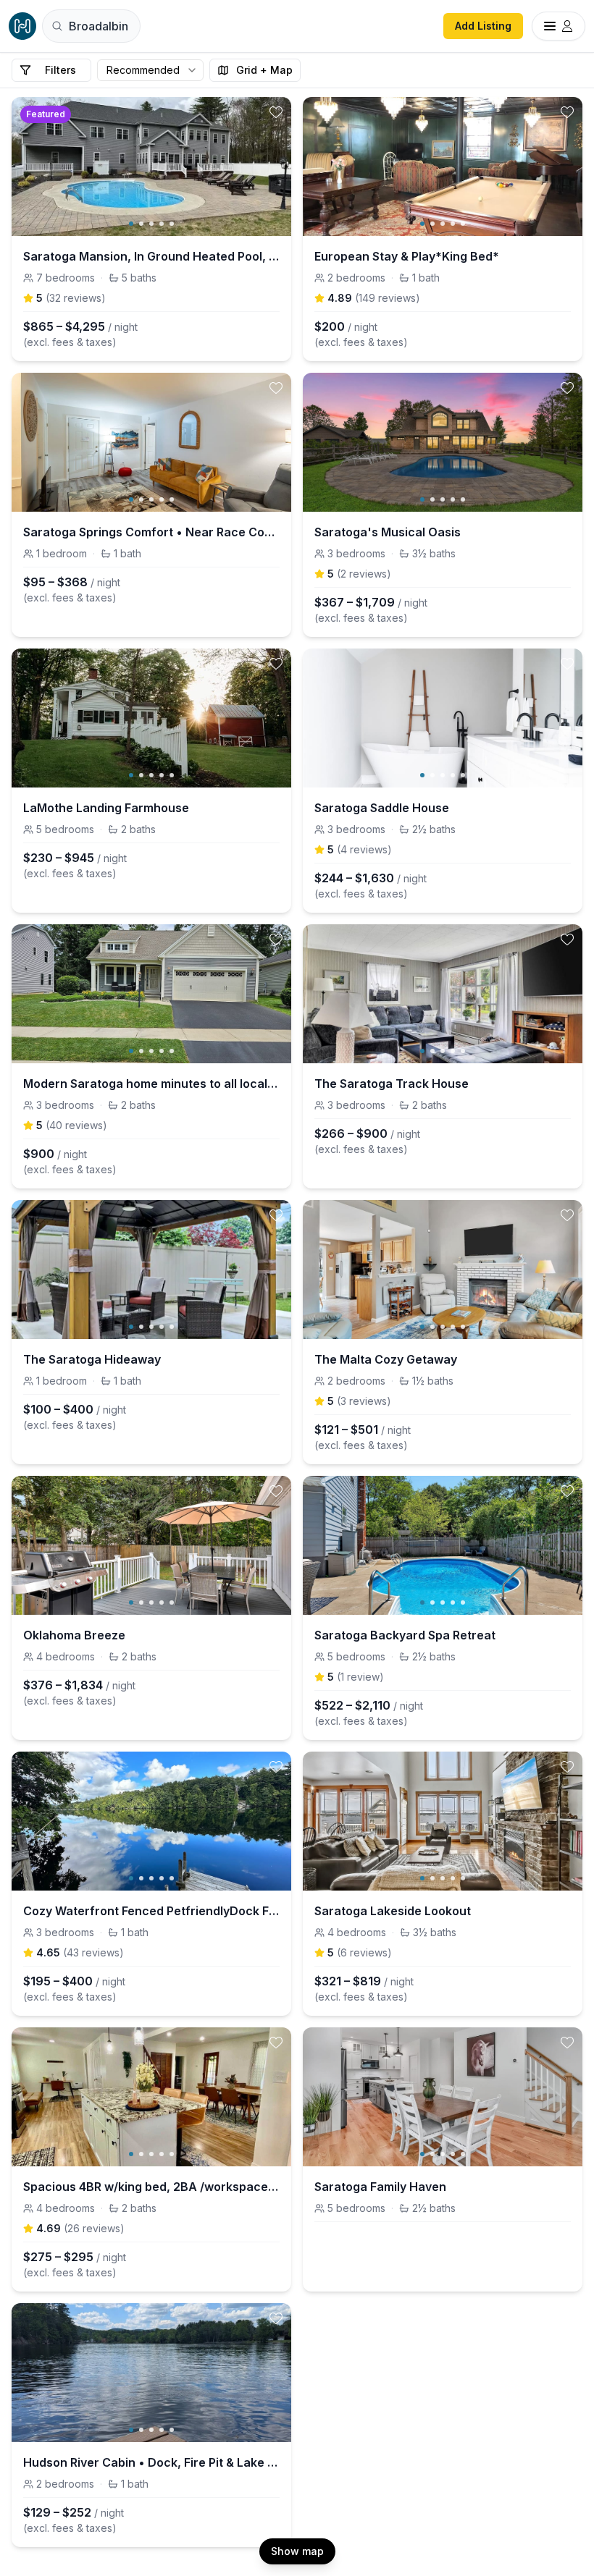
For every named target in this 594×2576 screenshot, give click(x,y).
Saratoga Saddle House (382, 808)
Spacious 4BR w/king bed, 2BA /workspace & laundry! (151, 2187)
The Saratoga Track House (392, 1084)
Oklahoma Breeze (74, 1635)
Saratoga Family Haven (380, 2187)
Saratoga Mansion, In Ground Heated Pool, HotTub (151, 256)
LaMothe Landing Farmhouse (106, 808)
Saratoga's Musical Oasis (388, 532)
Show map (297, 2551)
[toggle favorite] (276, 112)
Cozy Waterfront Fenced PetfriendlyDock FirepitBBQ (151, 1911)
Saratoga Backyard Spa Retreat (405, 1635)
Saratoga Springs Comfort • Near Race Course (151, 532)
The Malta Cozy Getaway (386, 1359)
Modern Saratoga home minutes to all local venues (151, 1084)
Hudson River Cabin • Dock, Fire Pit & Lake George (151, 2462)
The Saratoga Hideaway (92, 1359)
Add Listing (483, 26)
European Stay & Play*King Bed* (407, 256)
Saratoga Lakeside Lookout (393, 1911)
